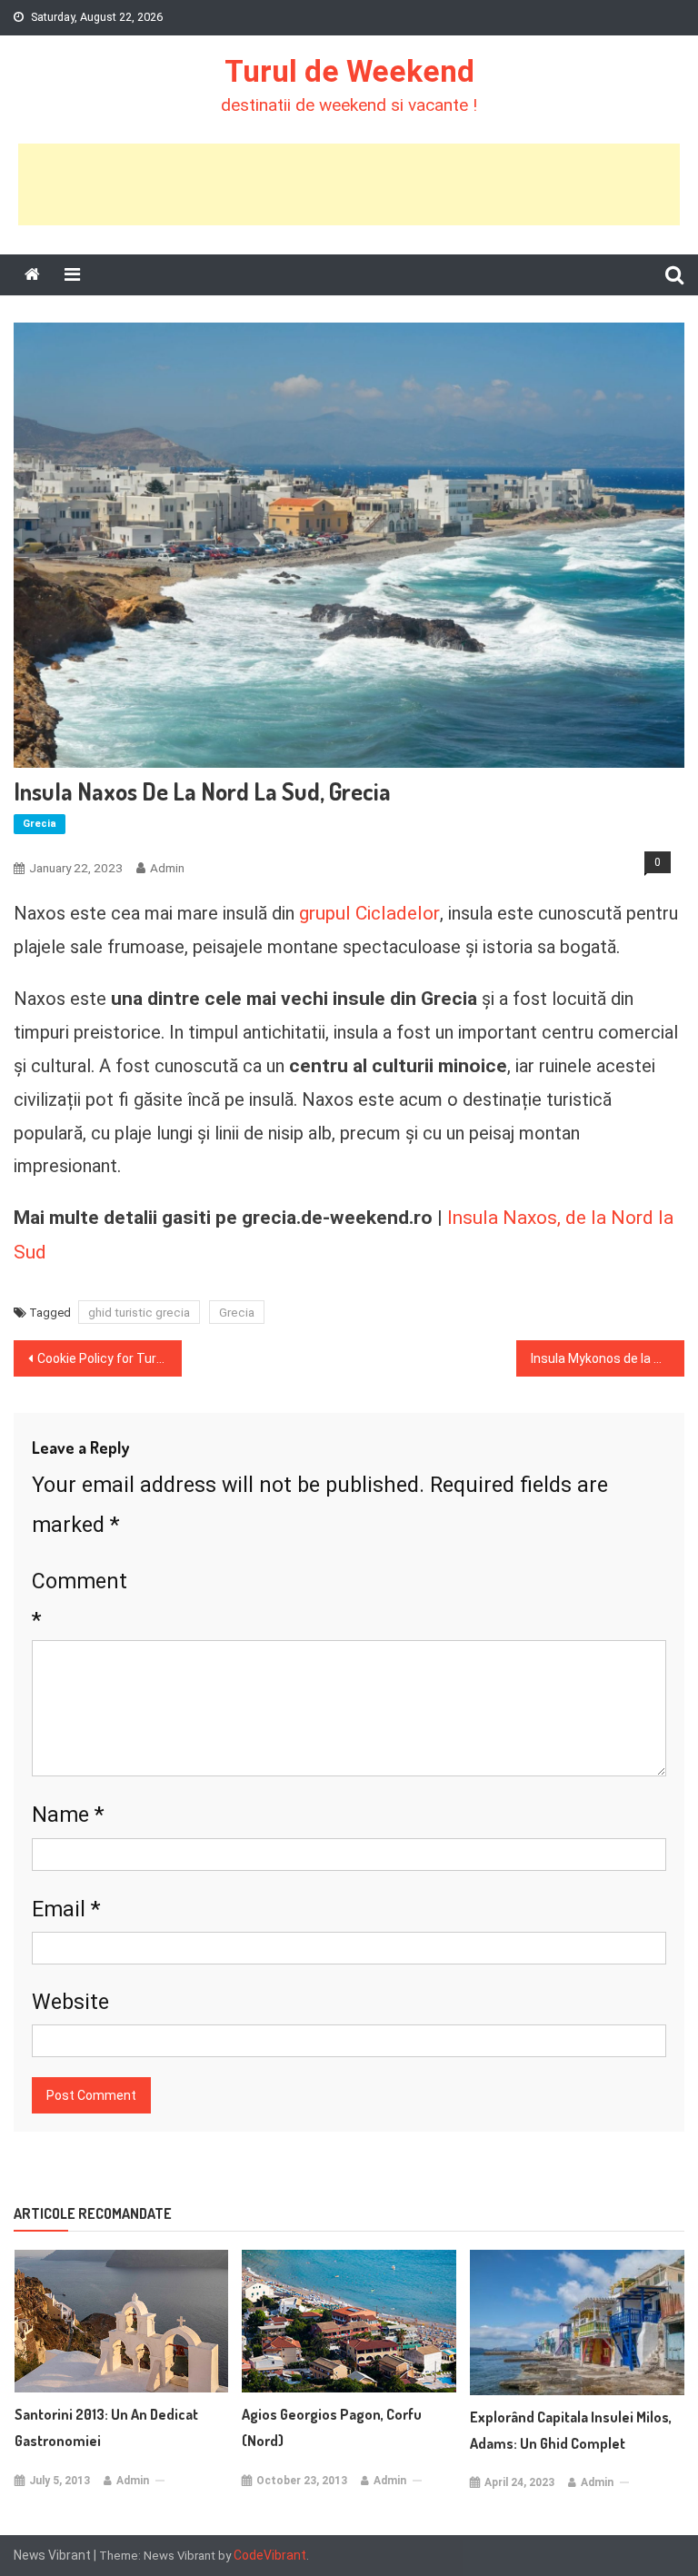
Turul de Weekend (349, 71)
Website (70, 2002)
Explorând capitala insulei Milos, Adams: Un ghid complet (571, 2430)
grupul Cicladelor (369, 913)
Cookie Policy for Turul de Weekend (109, 1358)
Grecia (40, 824)
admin (167, 868)
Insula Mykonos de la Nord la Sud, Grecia (607, 1358)
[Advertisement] (349, 184)
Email (66, 1909)
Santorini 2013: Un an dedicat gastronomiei (106, 2427)
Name (68, 1814)
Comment (80, 1601)
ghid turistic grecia (139, 1312)
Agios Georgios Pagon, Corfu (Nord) (332, 2427)
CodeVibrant (270, 2555)
